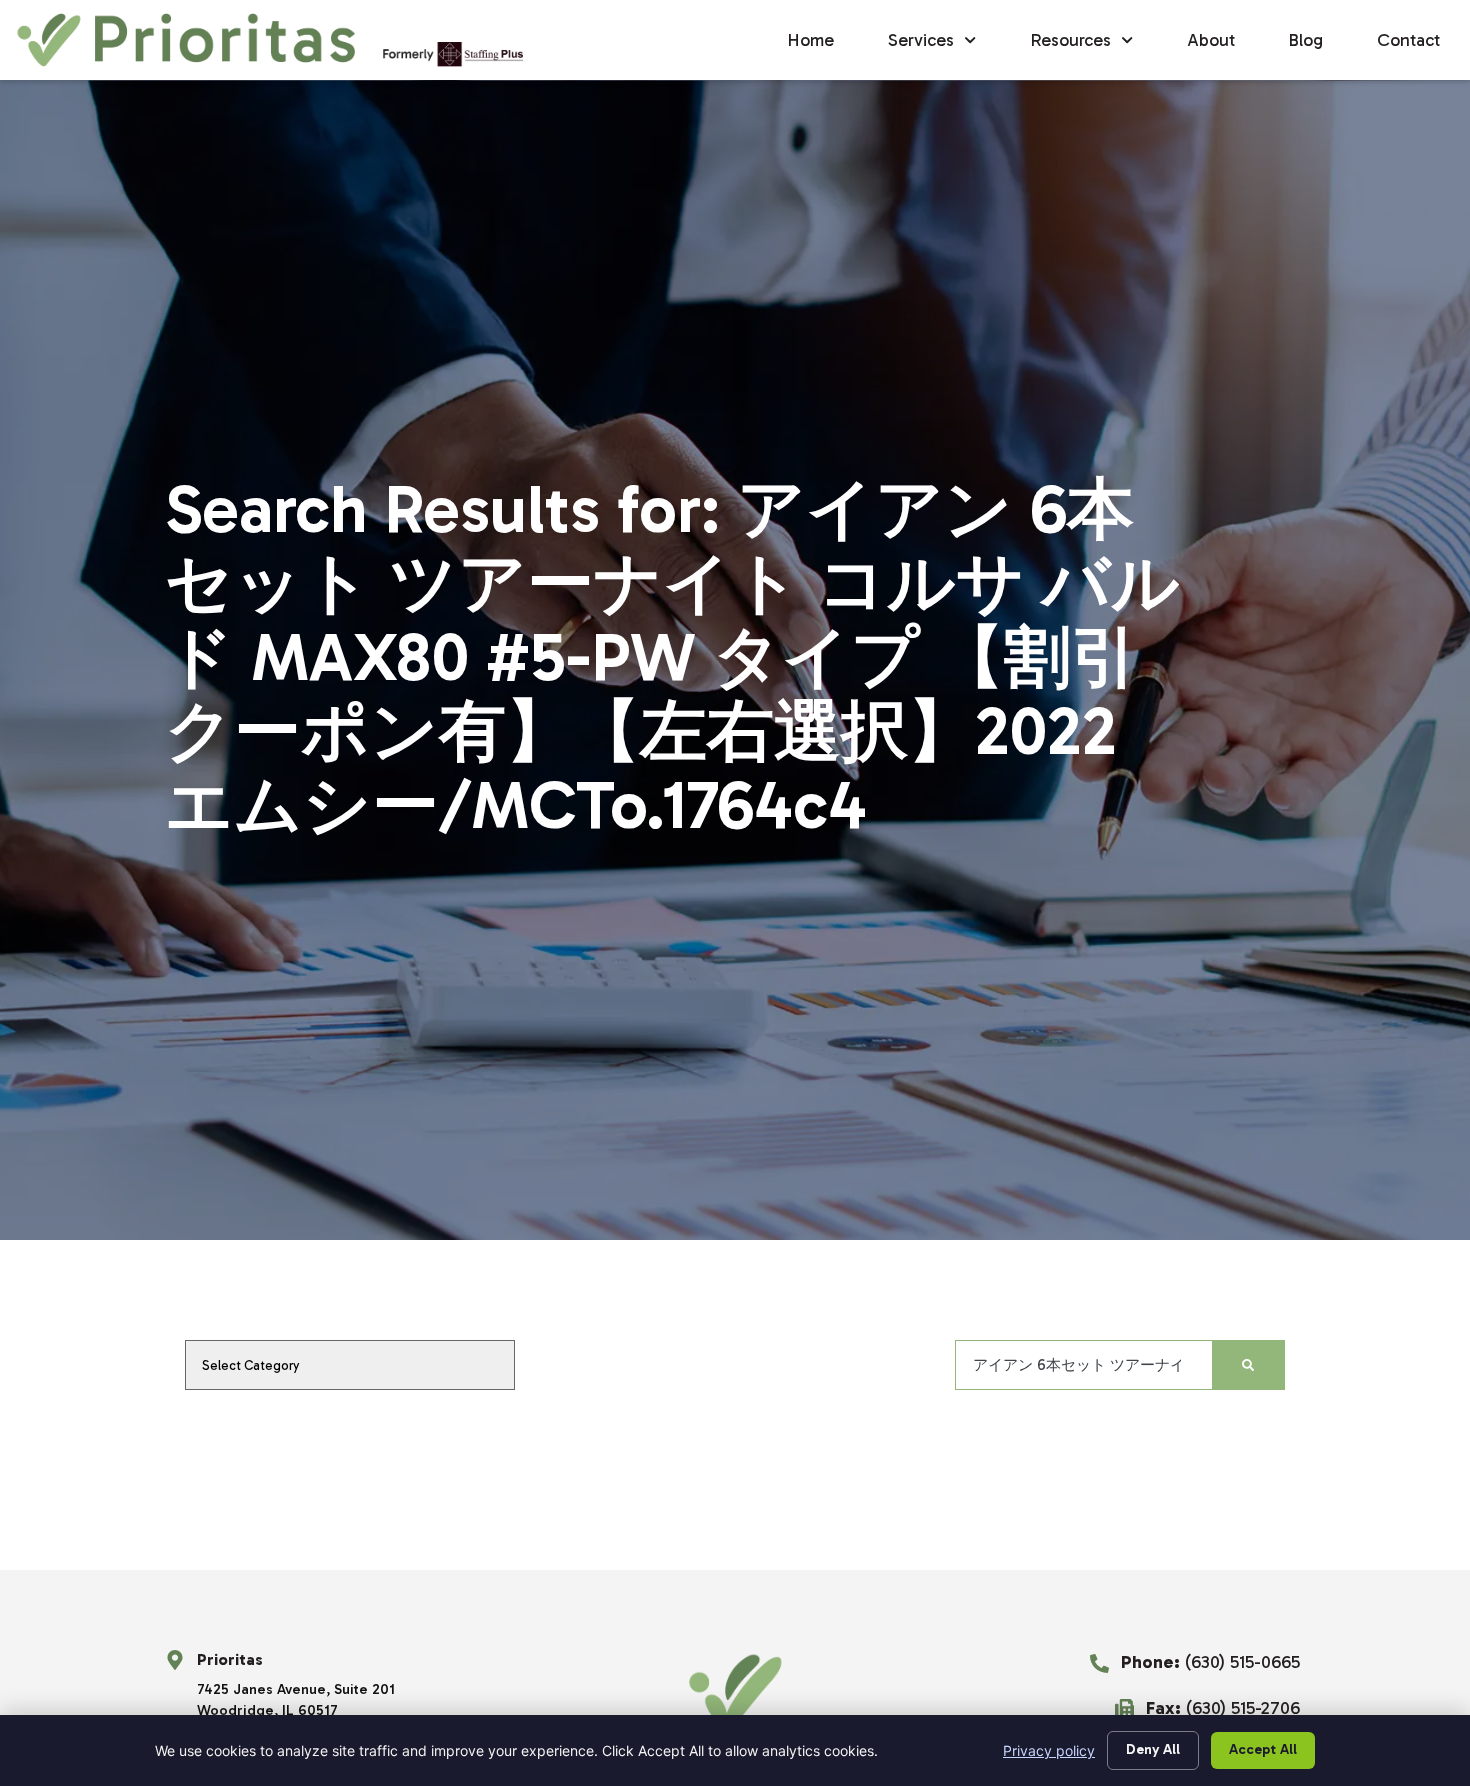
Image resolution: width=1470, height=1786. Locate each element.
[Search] (1248, 1365)
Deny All (1153, 1749)
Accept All (1263, 1749)
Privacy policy (1049, 1750)
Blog (1306, 40)
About (1211, 40)
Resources (1071, 40)
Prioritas (230, 1659)
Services (921, 40)
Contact (1408, 40)
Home (811, 40)
